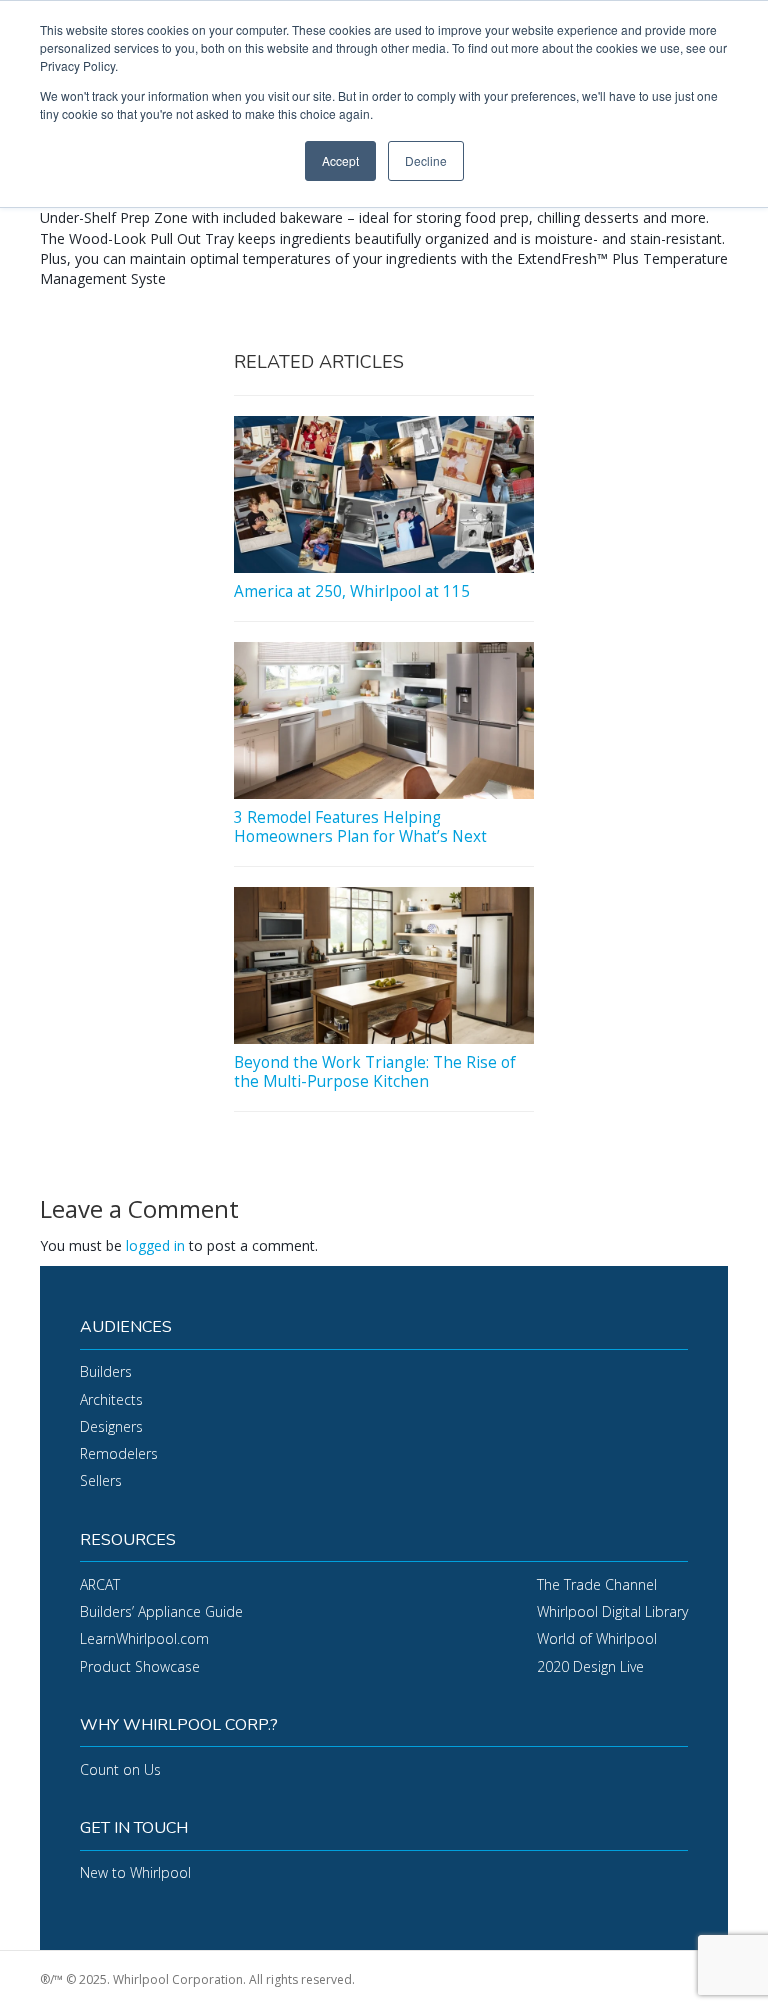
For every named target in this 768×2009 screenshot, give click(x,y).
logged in (155, 1245)
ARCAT (100, 1584)
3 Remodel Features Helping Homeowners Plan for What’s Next (360, 826)
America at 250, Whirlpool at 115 (352, 591)
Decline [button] (426, 160)
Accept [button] (340, 160)
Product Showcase (140, 1666)
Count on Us (120, 1769)
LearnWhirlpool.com (144, 1638)
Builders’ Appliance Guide (161, 1611)
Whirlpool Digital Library (612, 1611)
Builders (106, 1371)
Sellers (101, 1480)
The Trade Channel (597, 1584)
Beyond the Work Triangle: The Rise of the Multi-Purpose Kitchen (375, 1071)
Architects (111, 1399)
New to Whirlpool (135, 1872)
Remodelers (119, 1453)
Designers (111, 1426)
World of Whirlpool (597, 1638)
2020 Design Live (590, 1666)
